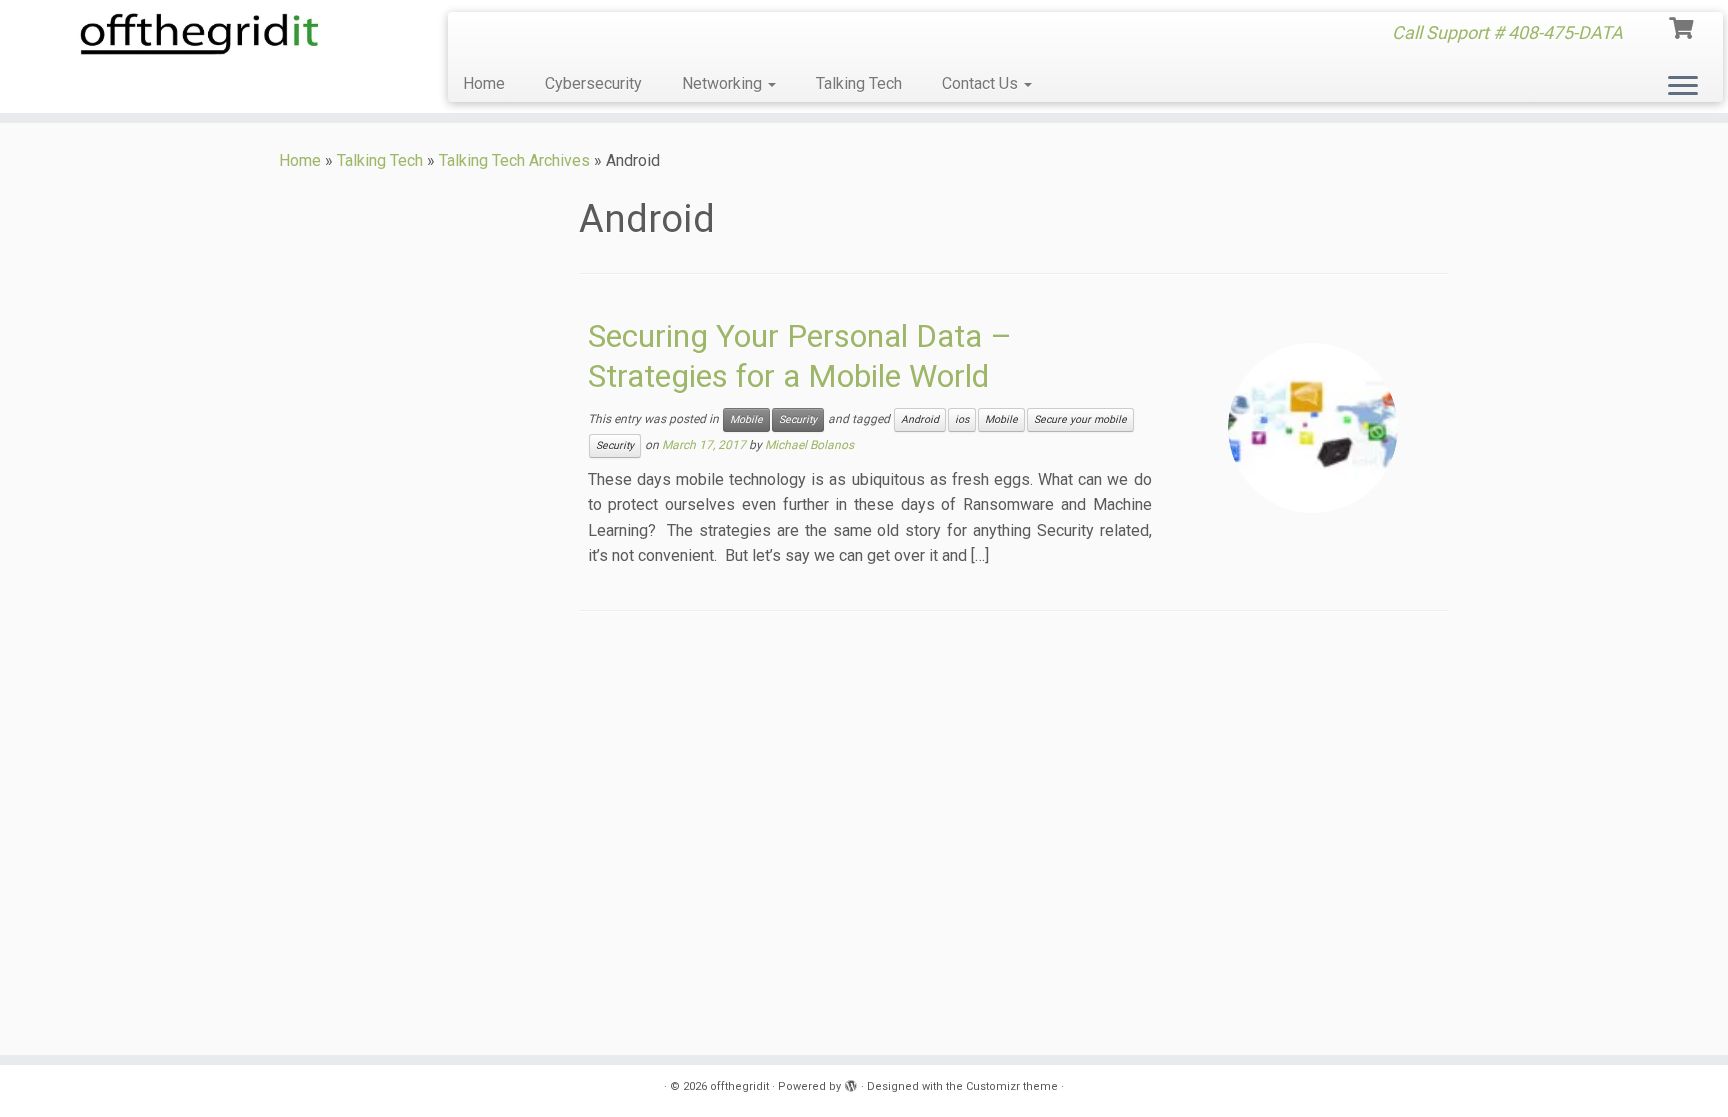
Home (484, 83)
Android (920, 419)
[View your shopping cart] (1683, 26)
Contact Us (982, 83)
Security (798, 419)
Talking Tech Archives (514, 160)
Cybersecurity (593, 83)
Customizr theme (1012, 1086)
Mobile (746, 419)
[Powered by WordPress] (851, 1083)
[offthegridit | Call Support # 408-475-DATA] (199, 34)
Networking (724, 83)
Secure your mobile (1080, 419)
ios (962, 419)
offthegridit (739, 1086)
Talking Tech (859, 83)
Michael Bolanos (809, 445)
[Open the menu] (1683, 87)
